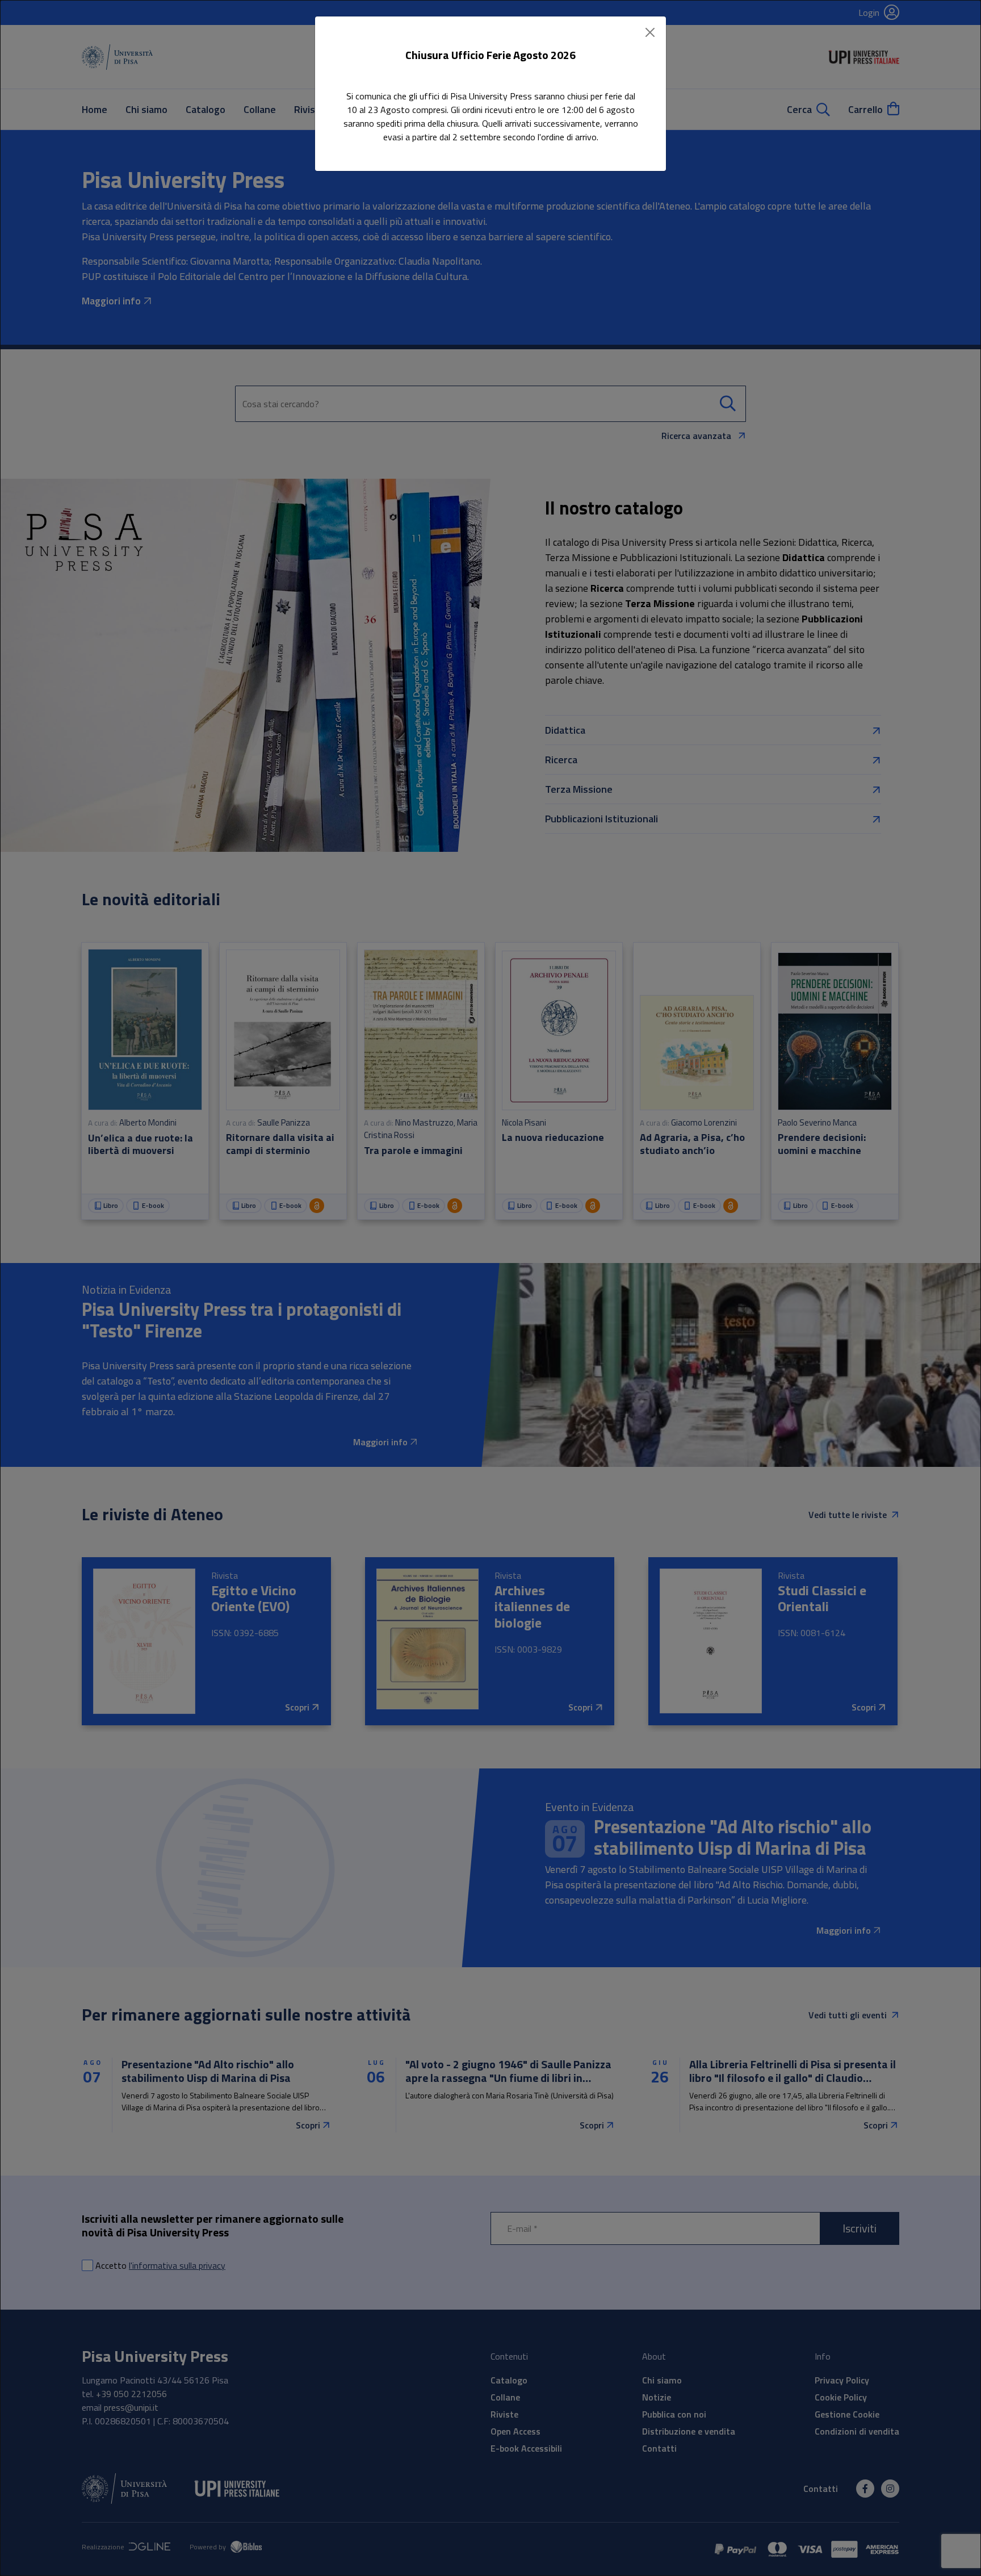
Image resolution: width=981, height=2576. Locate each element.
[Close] (650, 32)
